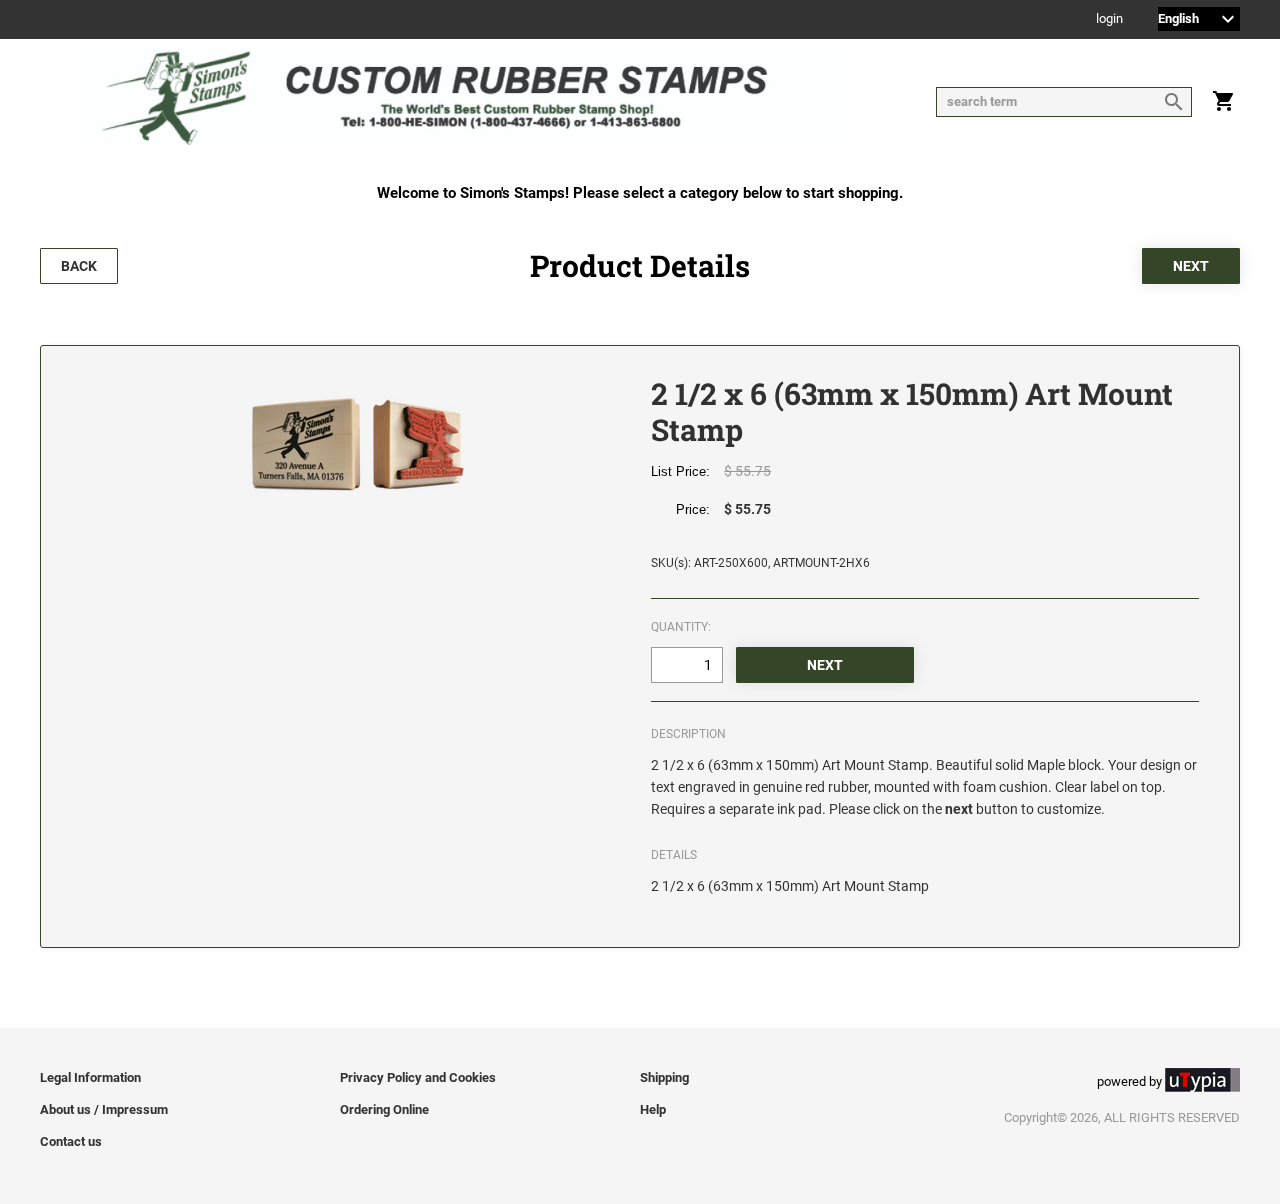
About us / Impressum (104, 1109)
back (79, 266)
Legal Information (90, 1077)
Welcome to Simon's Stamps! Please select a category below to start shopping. (640, 193)
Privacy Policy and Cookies (418, 1077)
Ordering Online (384, 1109)
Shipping (664, 1077)
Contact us (71, 1141)
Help (653, 1109)
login (1109, 19)
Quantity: (681, 627)
